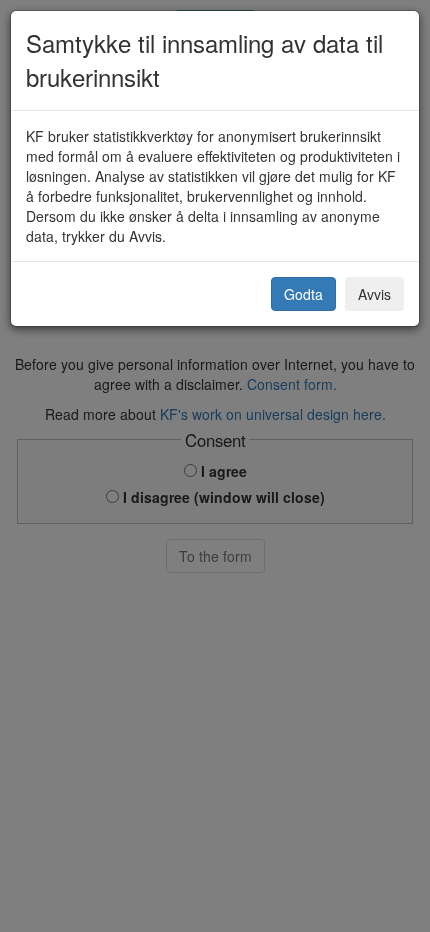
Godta (303, 294)
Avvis (374, 294)
